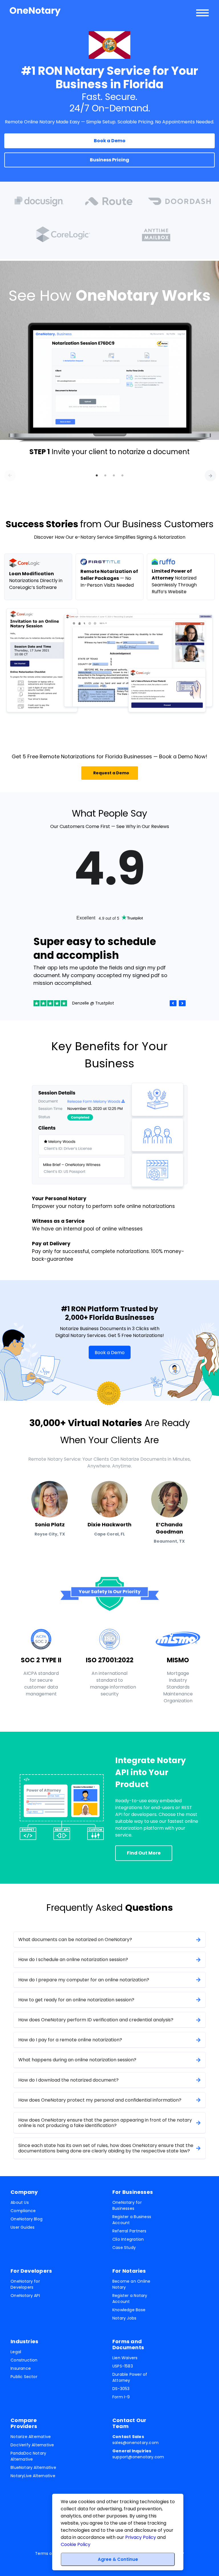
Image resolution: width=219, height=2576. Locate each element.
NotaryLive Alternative (33, 2476)
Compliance (23, 2211)
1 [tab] (97, 476)
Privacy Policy (141, 2537)
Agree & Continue (118, 2559)
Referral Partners (129, 2231)
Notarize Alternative (31, 2437)
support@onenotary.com (138, 2454)
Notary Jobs (124, 2318)
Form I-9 (121, 2397)
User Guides (23, 2227)
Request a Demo (111, 773)
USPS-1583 (123, 2366)
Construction (24, 2360)
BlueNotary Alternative (33, 2467)
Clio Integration (128, 2239)
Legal (16, 2352)
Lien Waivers (125, 2358)
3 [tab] (114, 476)
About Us (20, 2202)
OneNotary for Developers (25, 2284)
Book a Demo (110, 1352)
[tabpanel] (109, 389)
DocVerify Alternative (32, 2445)
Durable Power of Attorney (130, 2377)
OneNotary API (25, 2296)
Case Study (124, 2248)
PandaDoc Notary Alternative (28, 2456)
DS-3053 (121, 2389)
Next (208, 473)
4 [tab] (122, 476)
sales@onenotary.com (135, 2440)
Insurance (21, 2368)
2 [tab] (105, 476)
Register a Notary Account (130, 2299)
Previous (7, 473)
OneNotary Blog (27, 2219)
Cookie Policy (76, 2544)
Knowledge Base (129, 2310)
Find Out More (144, 1853)
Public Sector (24, 2377)
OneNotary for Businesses (127, 2205)
